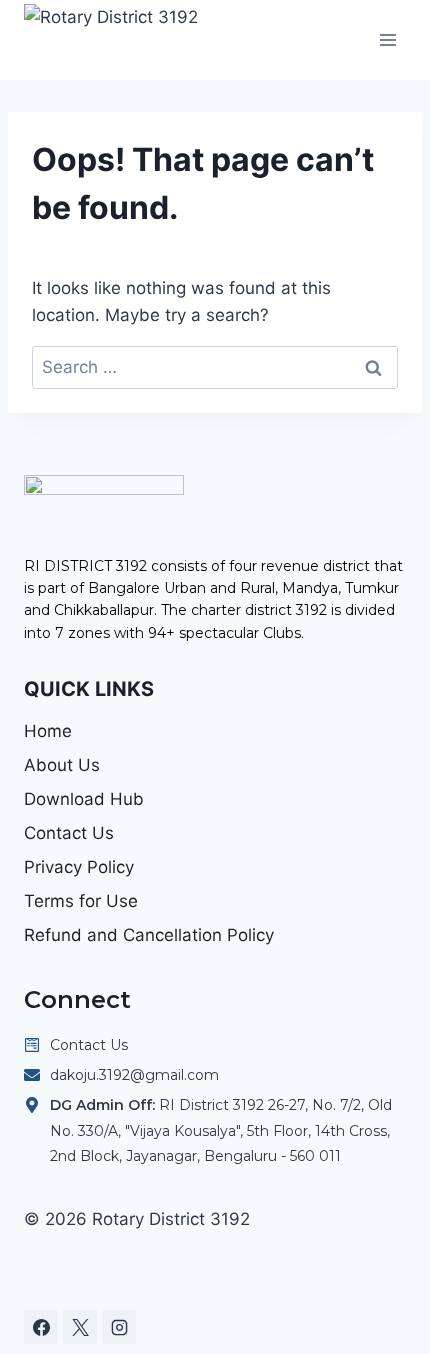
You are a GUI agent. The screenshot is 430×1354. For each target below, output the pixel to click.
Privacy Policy (79, 867)
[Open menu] (387, 39)
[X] (80, 1327)
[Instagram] (119, 1327)
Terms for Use (81, 901)
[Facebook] (41, 1327)
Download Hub (84, 799)
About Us (62, 765)
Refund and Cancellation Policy (149, 935)
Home (48, 731)
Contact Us (69, 833)
